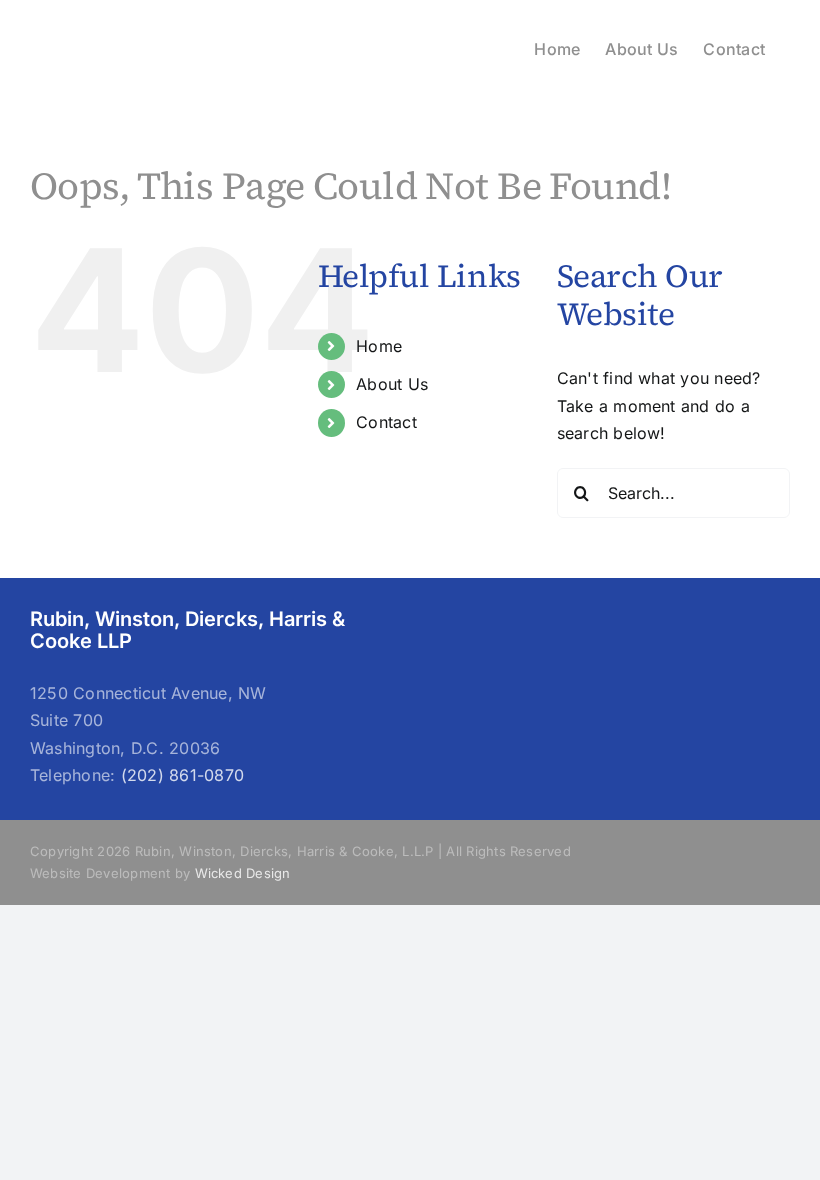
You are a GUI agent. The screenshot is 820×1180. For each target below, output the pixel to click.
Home (379, 346)
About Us (392, 384)
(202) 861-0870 (182, 775)
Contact (386, 422)
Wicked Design (243, 873)
